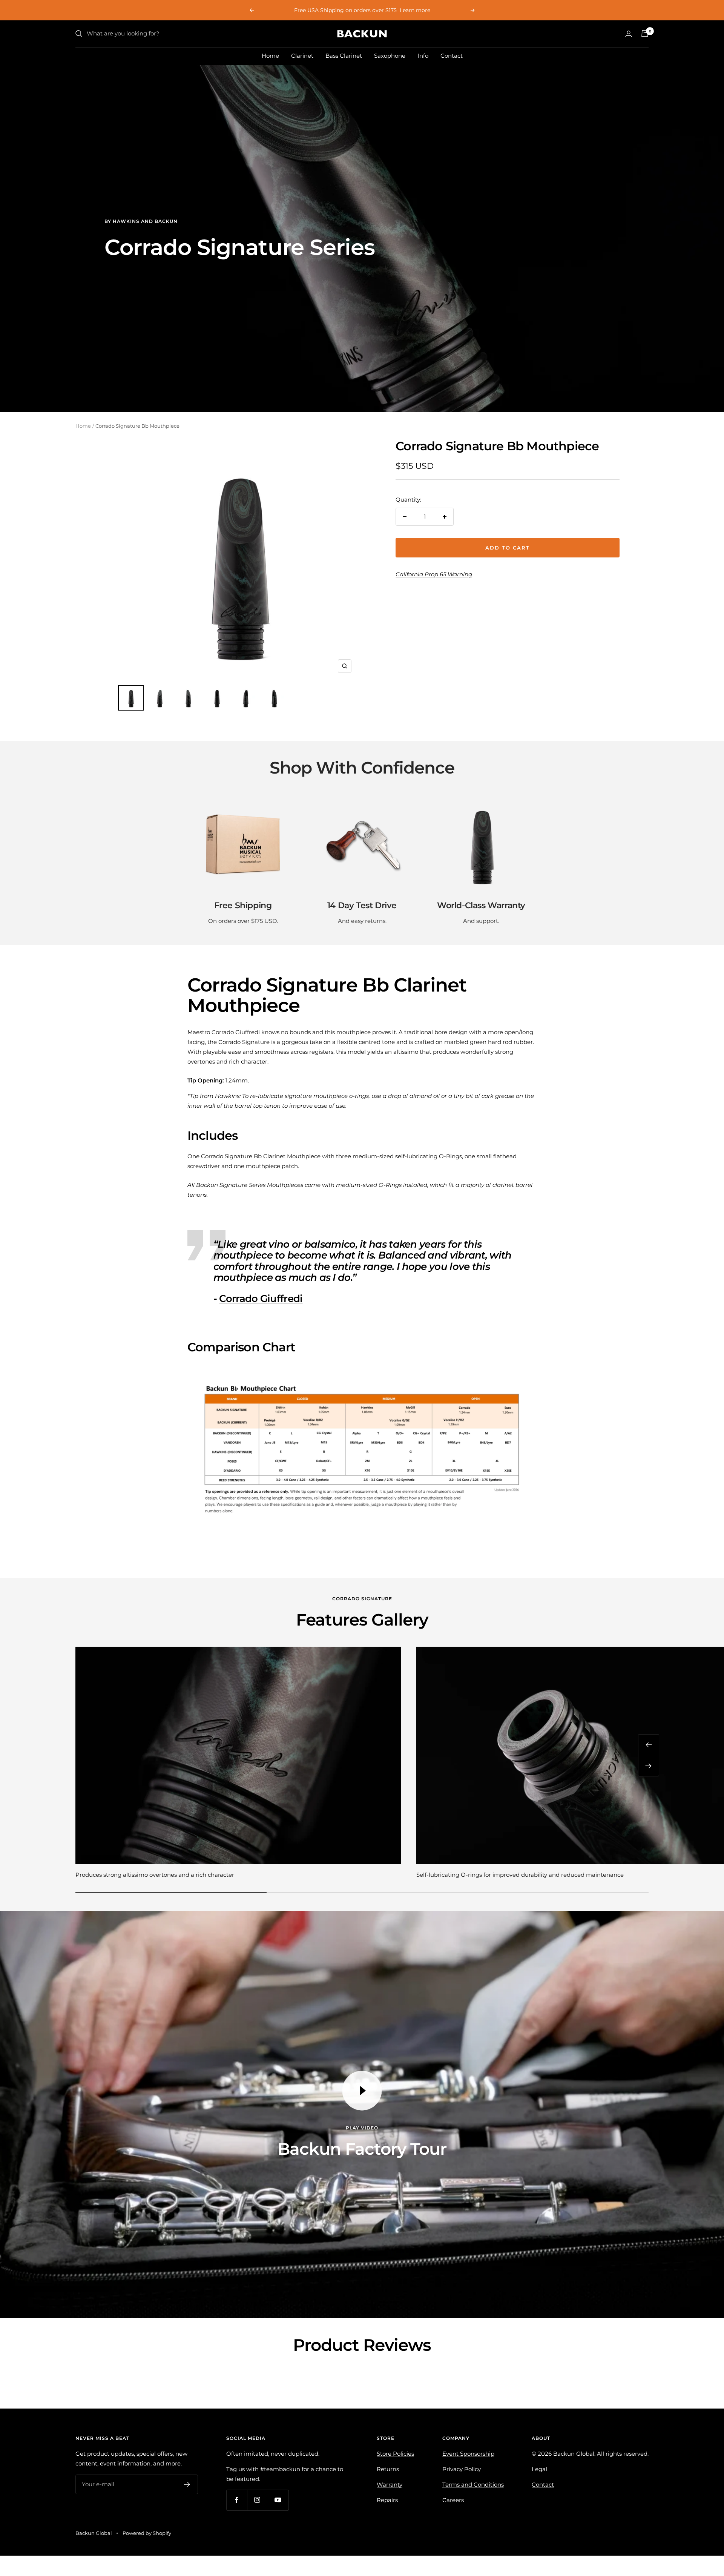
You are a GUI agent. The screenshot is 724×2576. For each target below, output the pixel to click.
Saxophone (390, 56)
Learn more (384, 10)
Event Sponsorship (468, 2454)
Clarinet (302, 56)
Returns (388, 2469)
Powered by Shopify (147, 2533)
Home (270, 56)
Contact (452, 56)
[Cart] (645, 34)
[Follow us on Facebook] (237, 2500)
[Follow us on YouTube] (278, 2500)
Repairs (387, 2500)
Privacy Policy (462, 2469)
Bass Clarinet (344, 56)
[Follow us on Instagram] (257, 2500)
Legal (539, 2469)
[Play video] (362, 2091)
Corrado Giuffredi (236, 1032)
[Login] (629, 34)
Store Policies (395, 2454)
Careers (453, 2500)
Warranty (390, 2485)
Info (423, 56)
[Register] (187, 2484)
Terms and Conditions (473, 2485)
